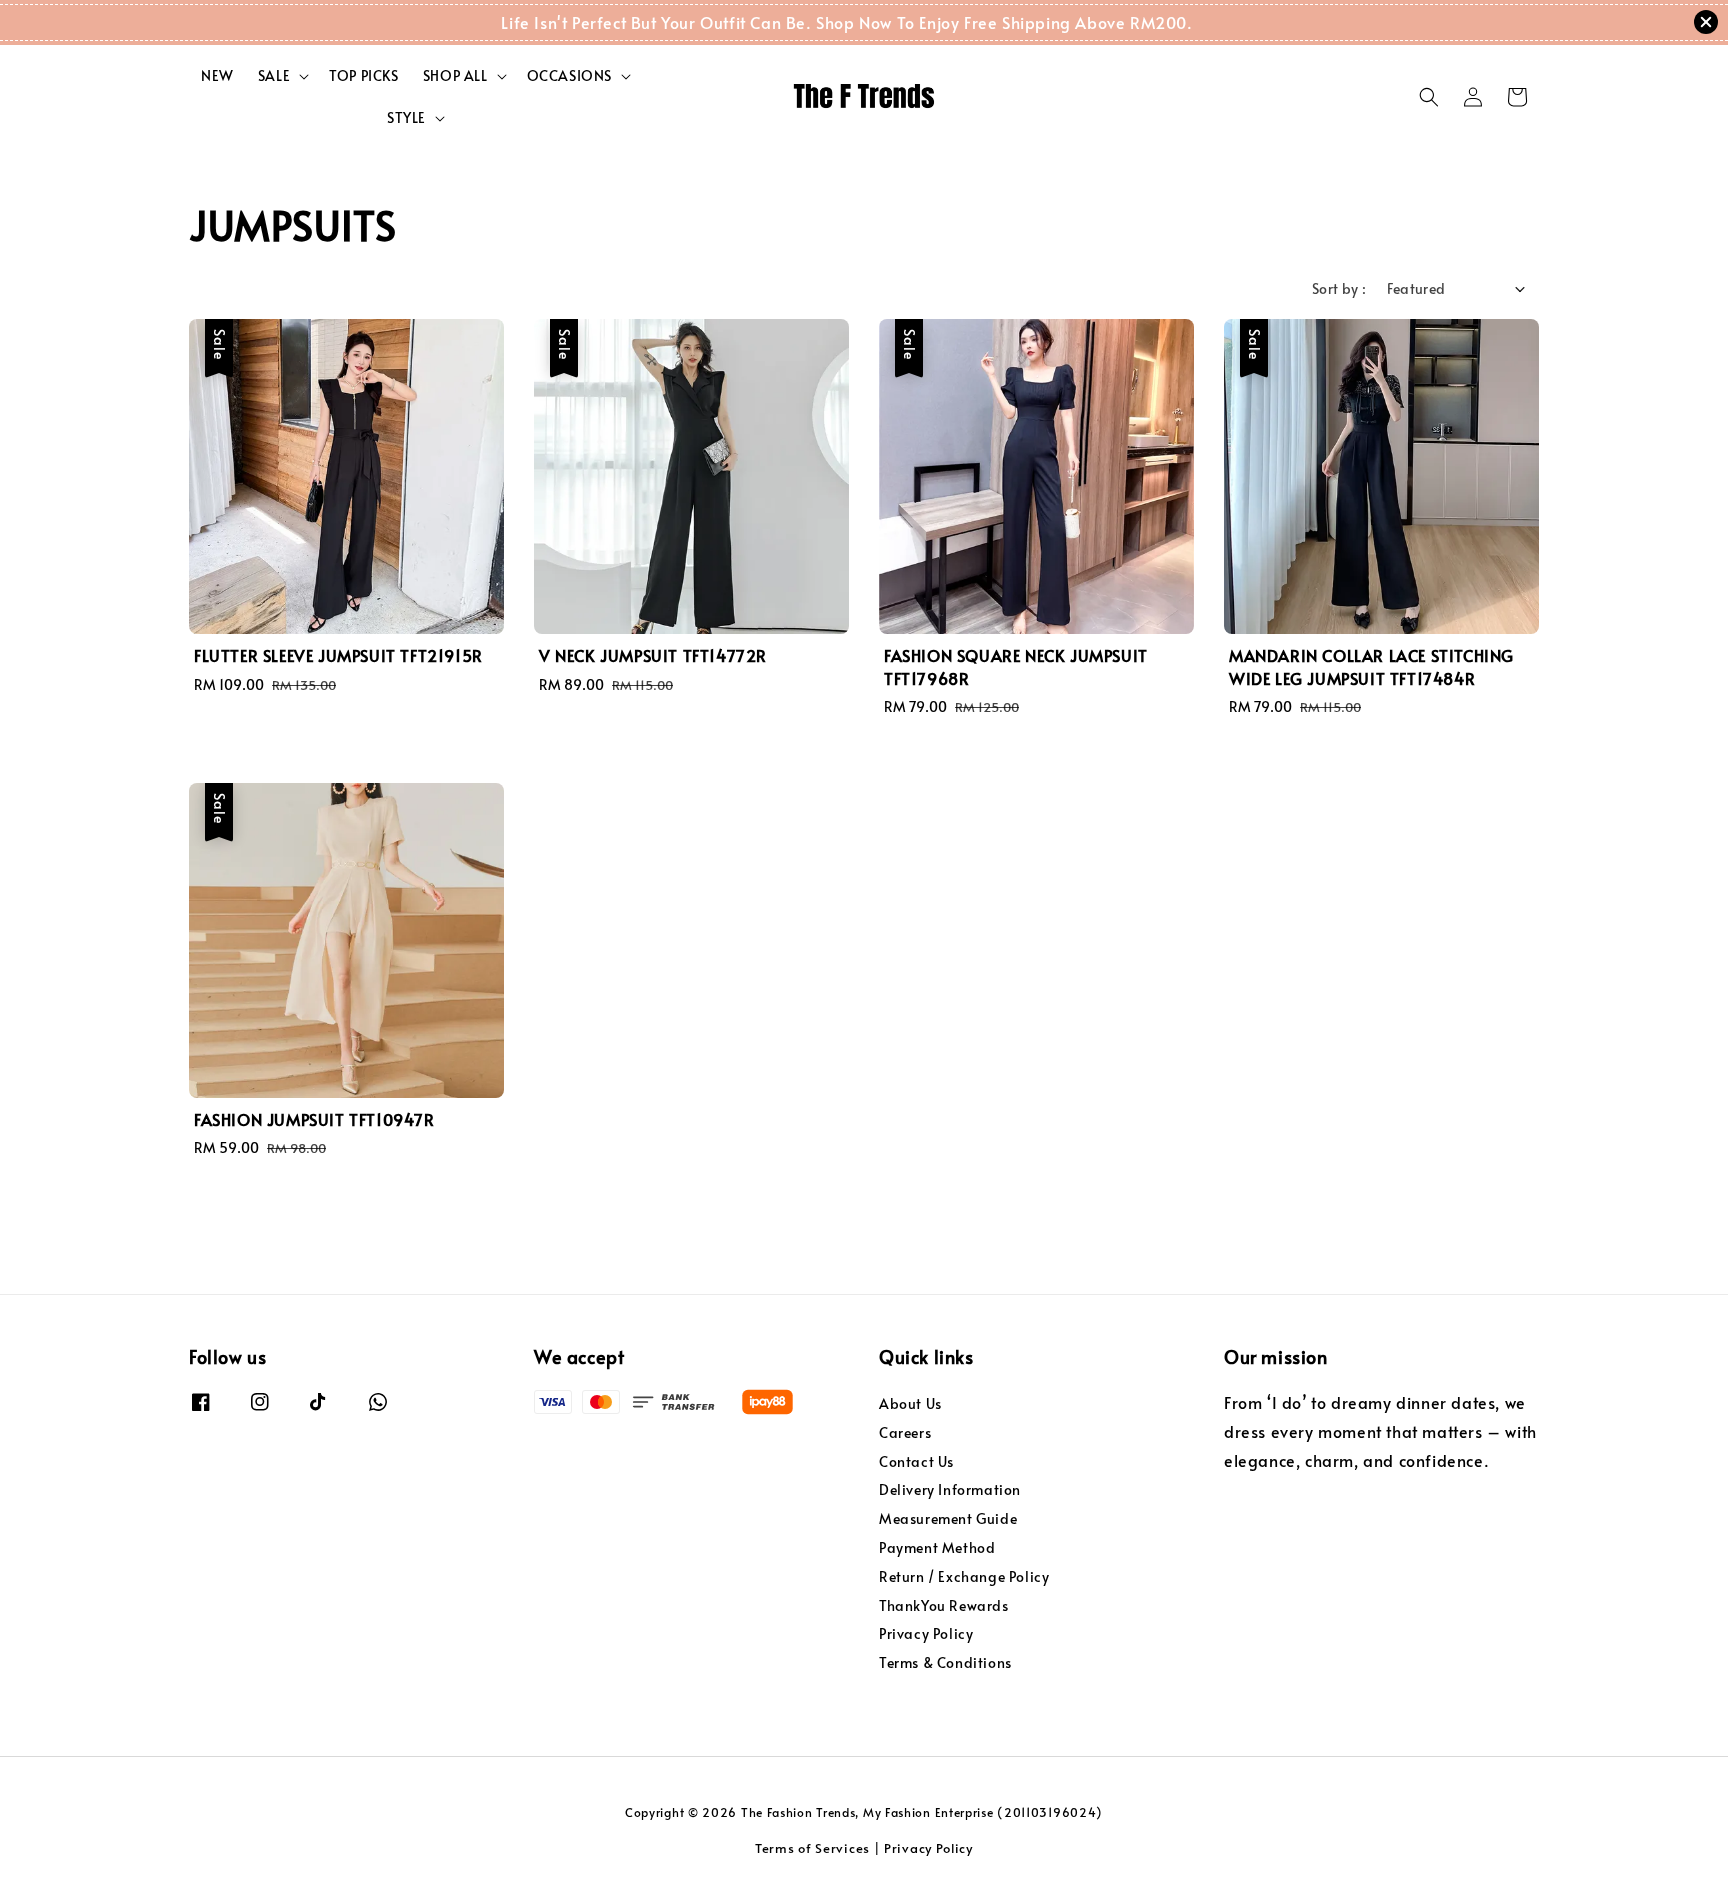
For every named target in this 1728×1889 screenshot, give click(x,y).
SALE (274, 76)
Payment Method (937, 1547)
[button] (1429, 97)
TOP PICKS (363, 75)
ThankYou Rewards (944, 1605)
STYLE (406, 118)
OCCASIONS (569, 76)
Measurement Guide (948, 1518)
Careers (905, 1432)
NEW (217, 75)
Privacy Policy (926, 1633)
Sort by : (1339, 288)
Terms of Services (812, 1848)
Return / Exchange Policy (964, 1576)
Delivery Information (950, 1489)
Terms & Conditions (945, 1662)
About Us (910, 1404)
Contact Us (916, 1461)
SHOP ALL (455, 76)
